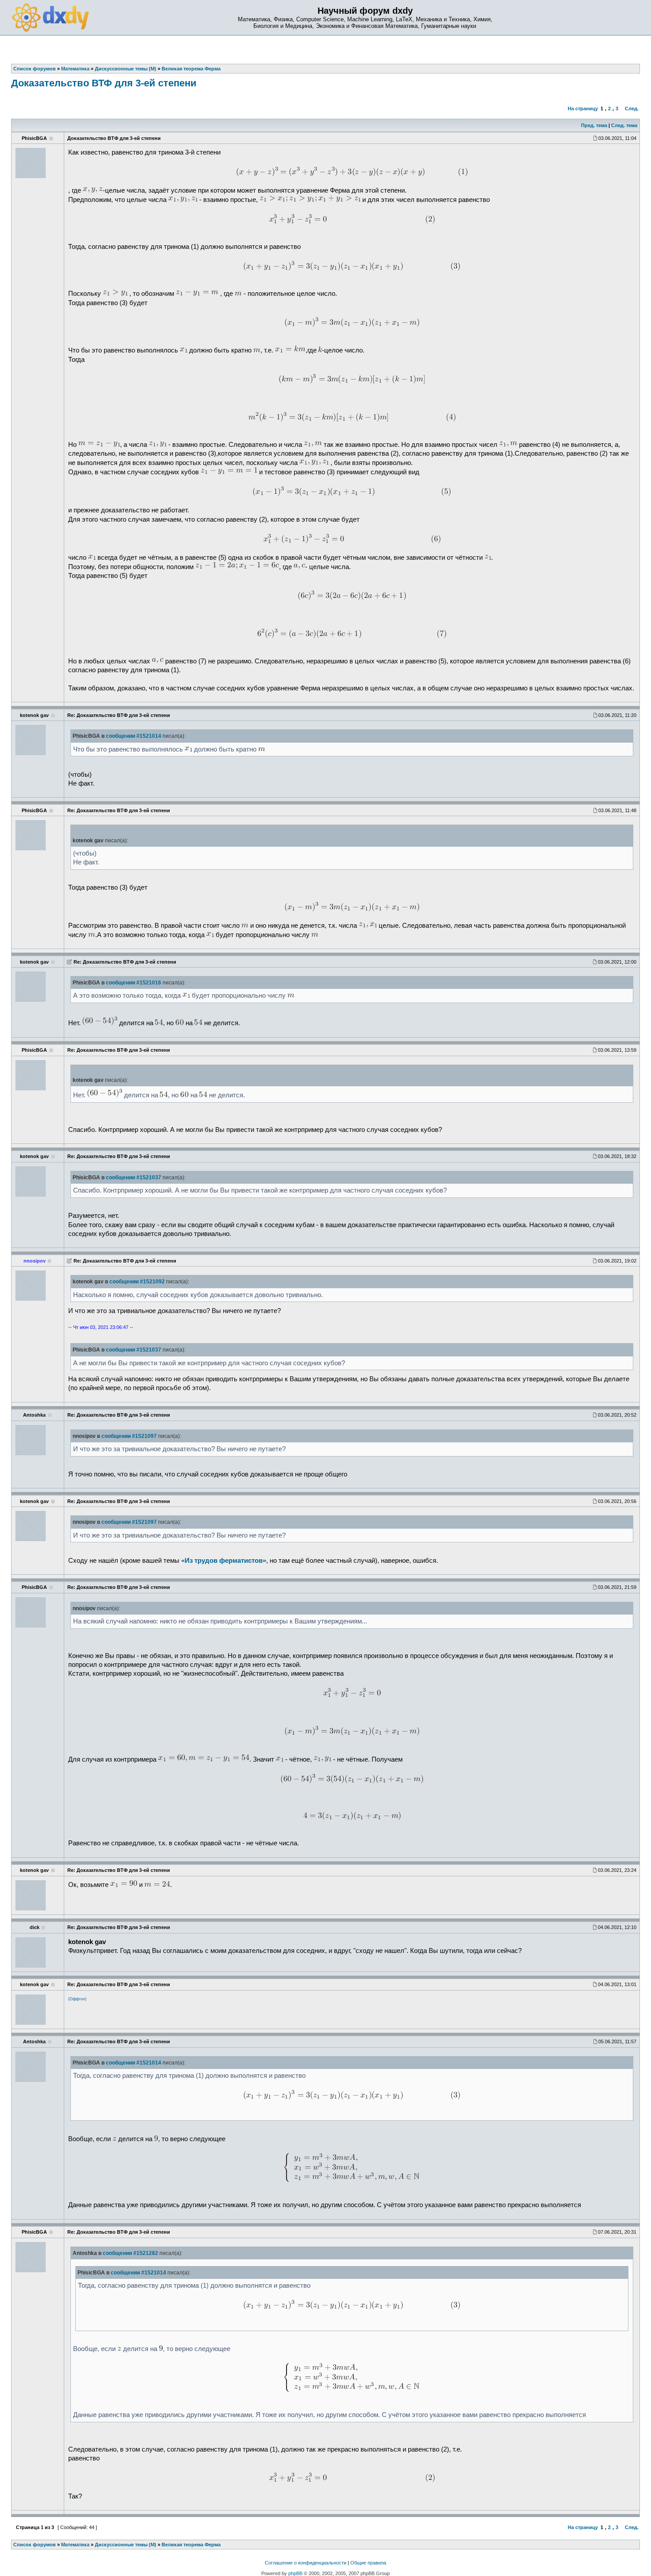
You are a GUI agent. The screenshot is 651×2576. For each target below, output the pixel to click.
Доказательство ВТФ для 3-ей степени (104, 83)
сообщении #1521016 (134, 983)
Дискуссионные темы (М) (126, 2545)
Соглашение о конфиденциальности (306, 2563)
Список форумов (35, 2545)
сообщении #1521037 (134, 1178)
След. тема (624, 125)
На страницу (583, 108)
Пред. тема (594, 125)
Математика (75, 2545)
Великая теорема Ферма (191, 2545)
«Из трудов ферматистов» (224, 1561)
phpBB (295, 2573)
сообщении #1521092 (137, 1282)
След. (632, 108)
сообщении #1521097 (129, 1436)
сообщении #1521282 (130, 2253)
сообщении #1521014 (134, 736)
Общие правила (368, 2563)
